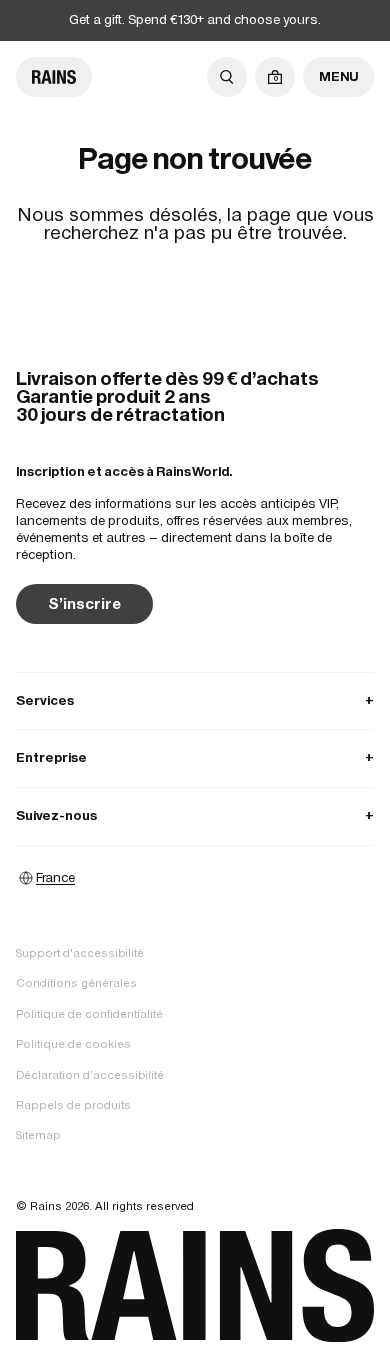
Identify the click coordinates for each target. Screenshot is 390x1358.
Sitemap (38, 1135)
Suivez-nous (195, 815)
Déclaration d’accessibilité (90, 1075)
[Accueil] (54, 77)
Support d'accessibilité (80, 953)
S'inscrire (84, 603)
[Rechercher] (227, 77)
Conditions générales (76, 983)
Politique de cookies (73, 1044)
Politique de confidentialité (89, 1014)
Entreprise (195, 757)
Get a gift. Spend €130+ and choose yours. (195, 19)
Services (195, 700)
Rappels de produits (73, 1105)
